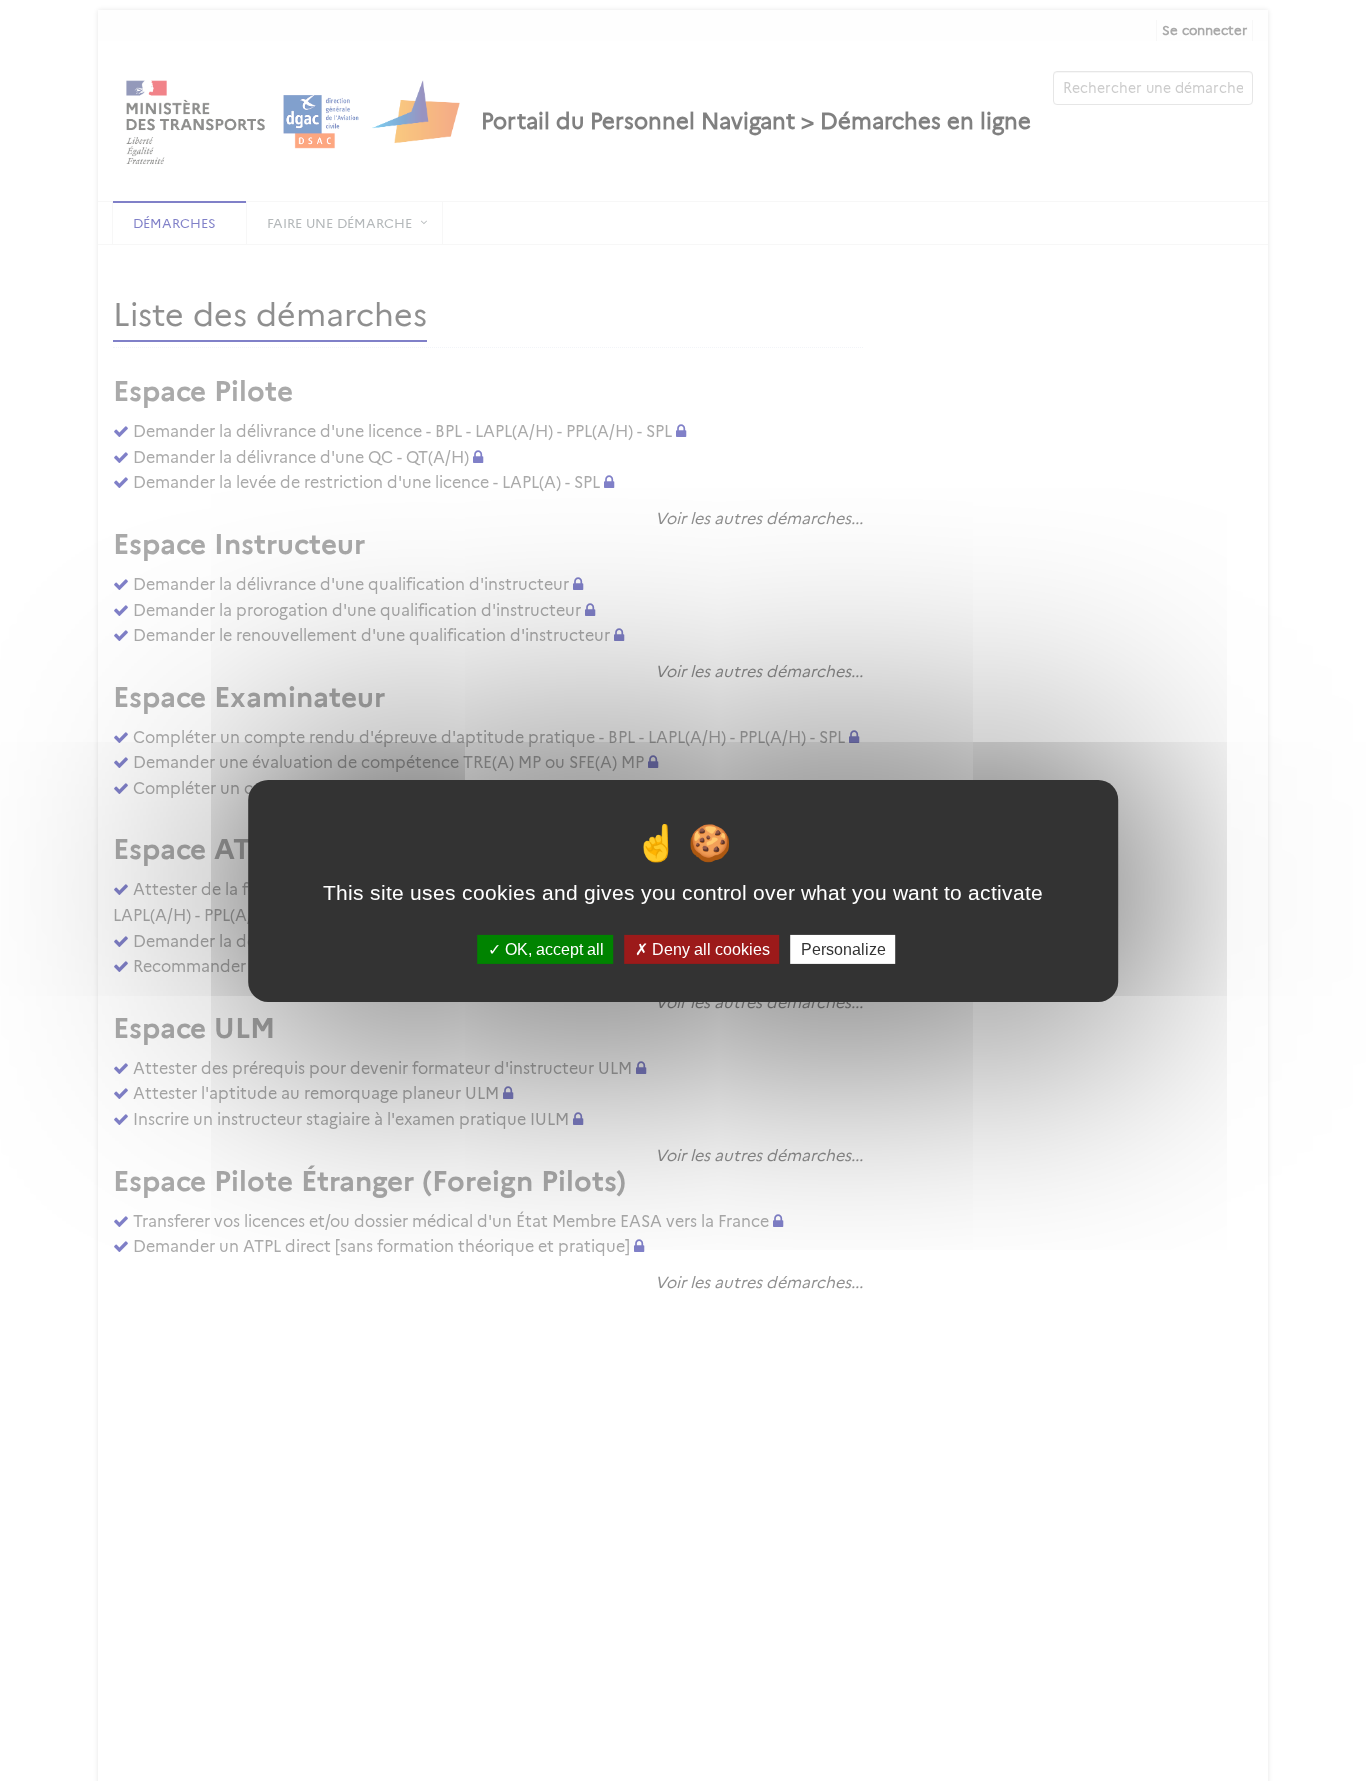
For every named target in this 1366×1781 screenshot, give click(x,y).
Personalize (843, 948)
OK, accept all (552, 948)
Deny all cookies (709, 948)
